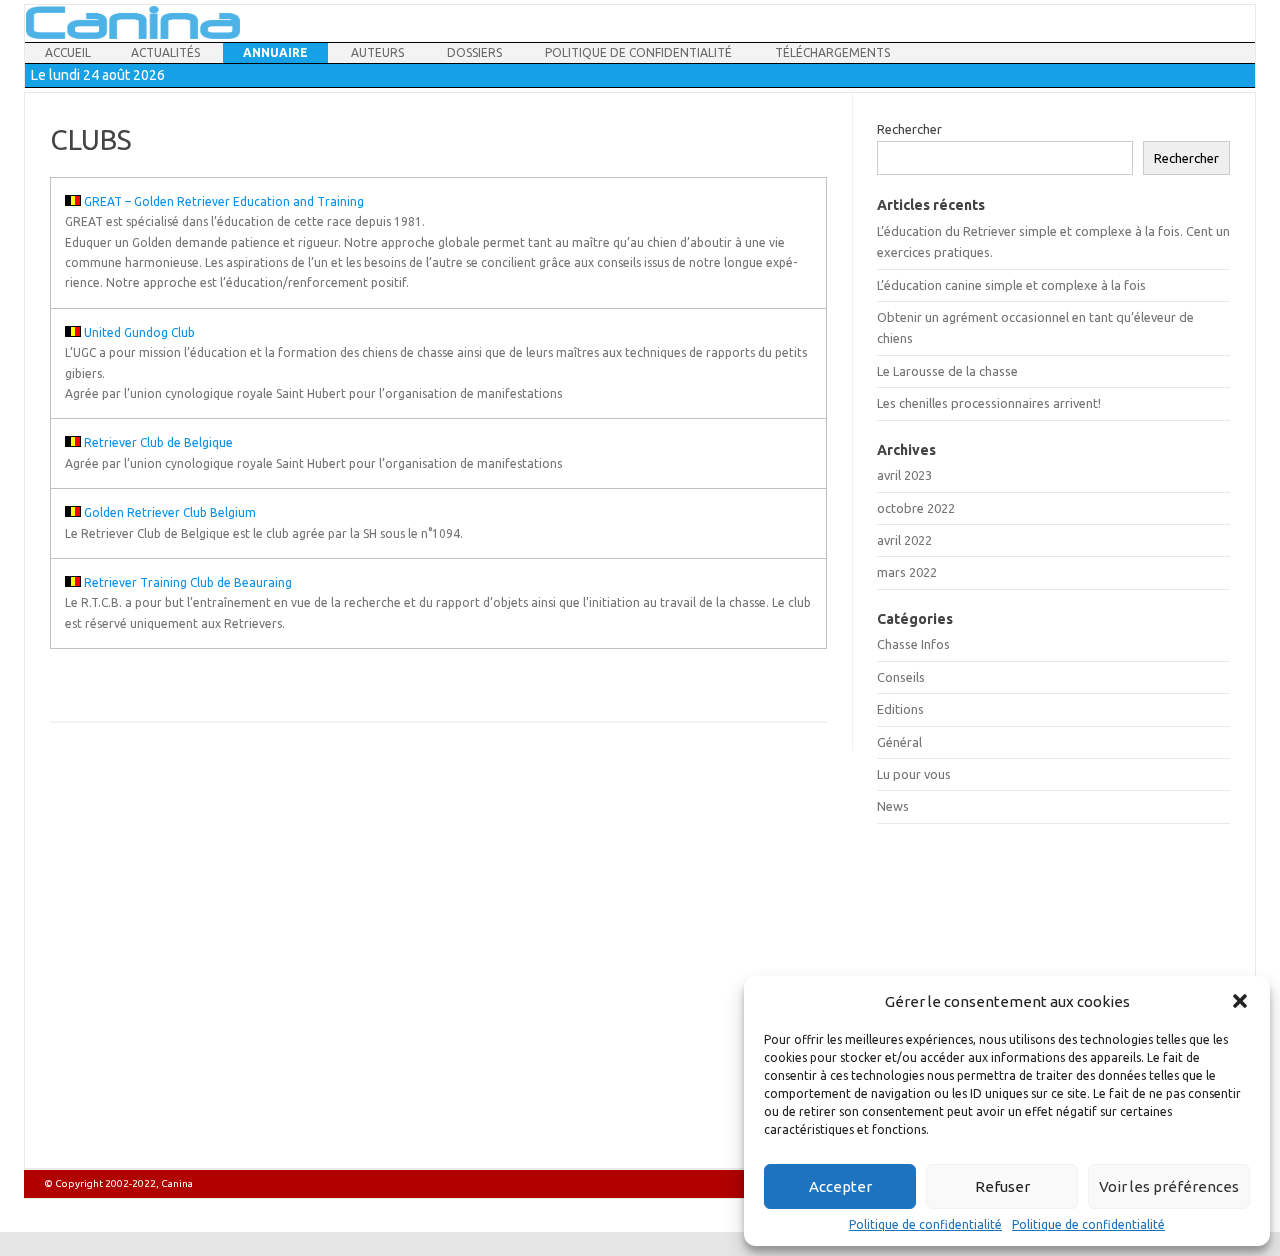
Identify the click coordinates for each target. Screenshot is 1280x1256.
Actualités (165, 52)
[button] (1240, 1001)
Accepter (840, 1186)
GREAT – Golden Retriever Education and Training (224, 201)
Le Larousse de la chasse (949, 371)
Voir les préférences (1169, 1186)
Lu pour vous (914, 774)
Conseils (901, 677)
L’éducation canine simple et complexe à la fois (1011, 285)
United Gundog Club (139, 332)
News (893, 806)
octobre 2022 (916, 508)
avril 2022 (904, 540)
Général (899, 742)
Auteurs (377, 52)
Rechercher (909, 129)
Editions (900, 709)
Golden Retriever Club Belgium (170, 512)
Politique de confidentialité (925, 1225)
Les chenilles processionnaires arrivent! (989, 403)
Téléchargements (832, 52)
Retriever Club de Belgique (158, 442)
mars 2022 (907, 572)
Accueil (68, 52)
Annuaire (275, 52)
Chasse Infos (913, 644)
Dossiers (474, 52)
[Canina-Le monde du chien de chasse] (133, 34)
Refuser (1002, 1186)
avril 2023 (904, 475)
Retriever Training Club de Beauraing (188, 582)
